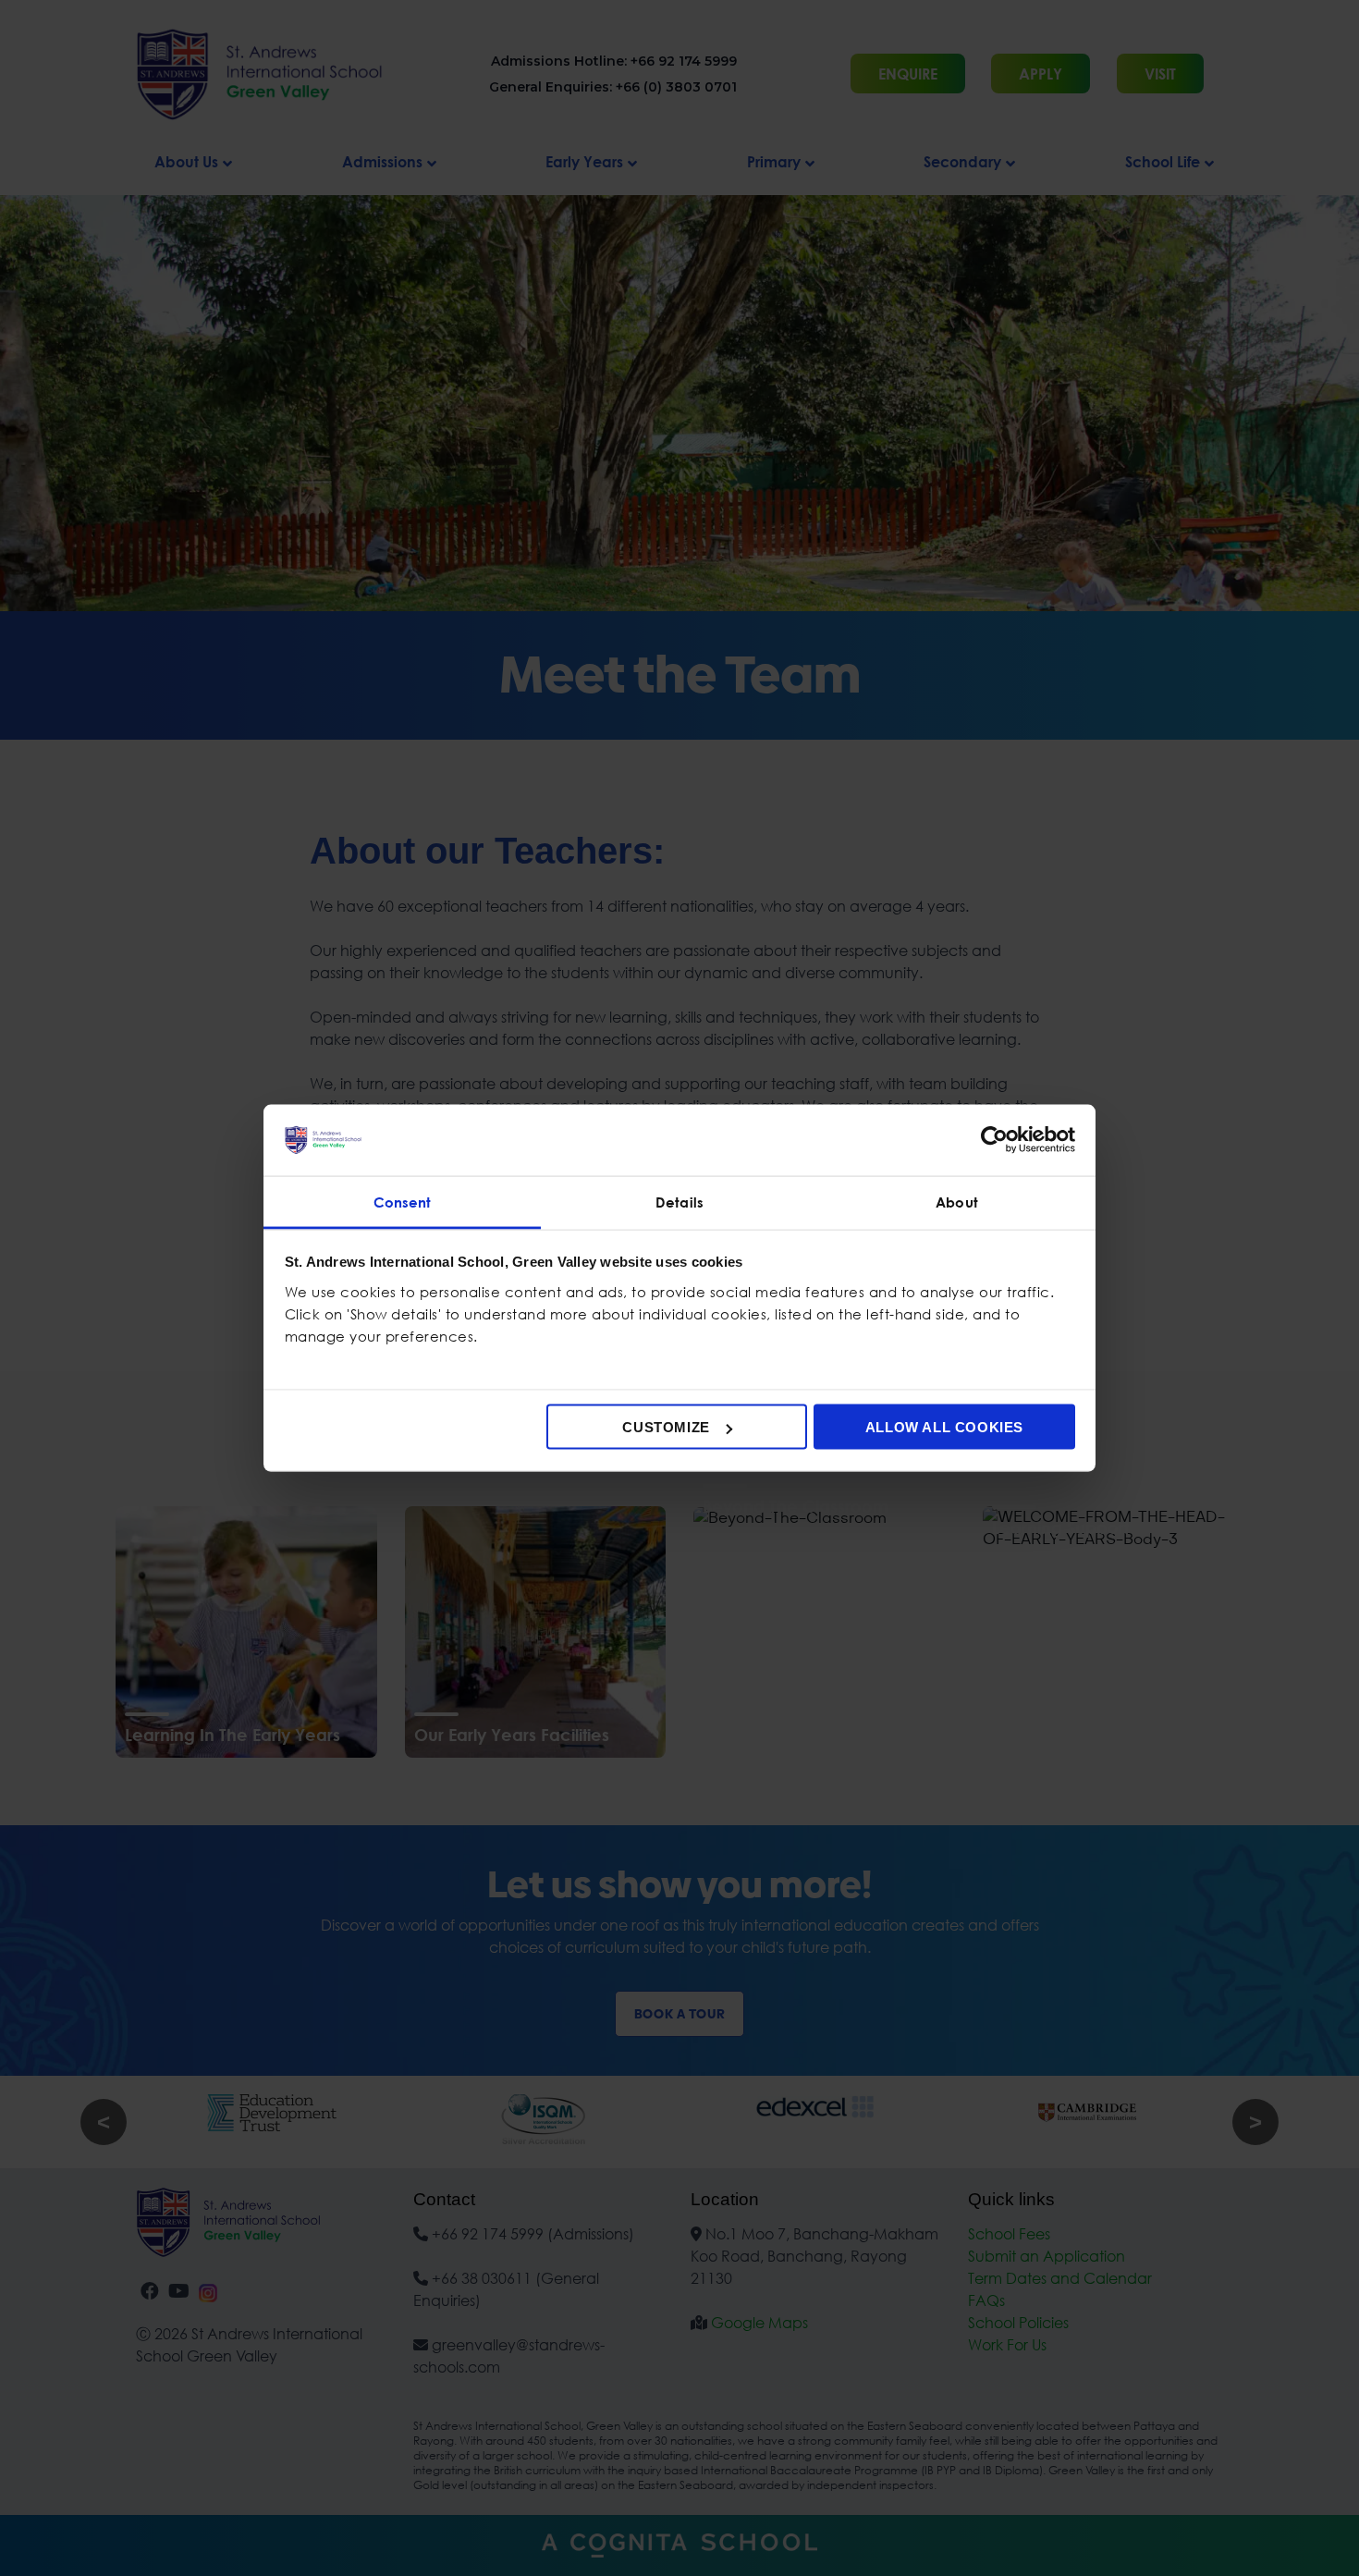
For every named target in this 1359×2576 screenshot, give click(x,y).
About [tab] (957, 1201)
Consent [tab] (403, 1201)
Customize (666, 1427)
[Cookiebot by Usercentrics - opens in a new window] (994, 1140)
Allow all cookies (944, 1427)
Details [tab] (679, 1201)
